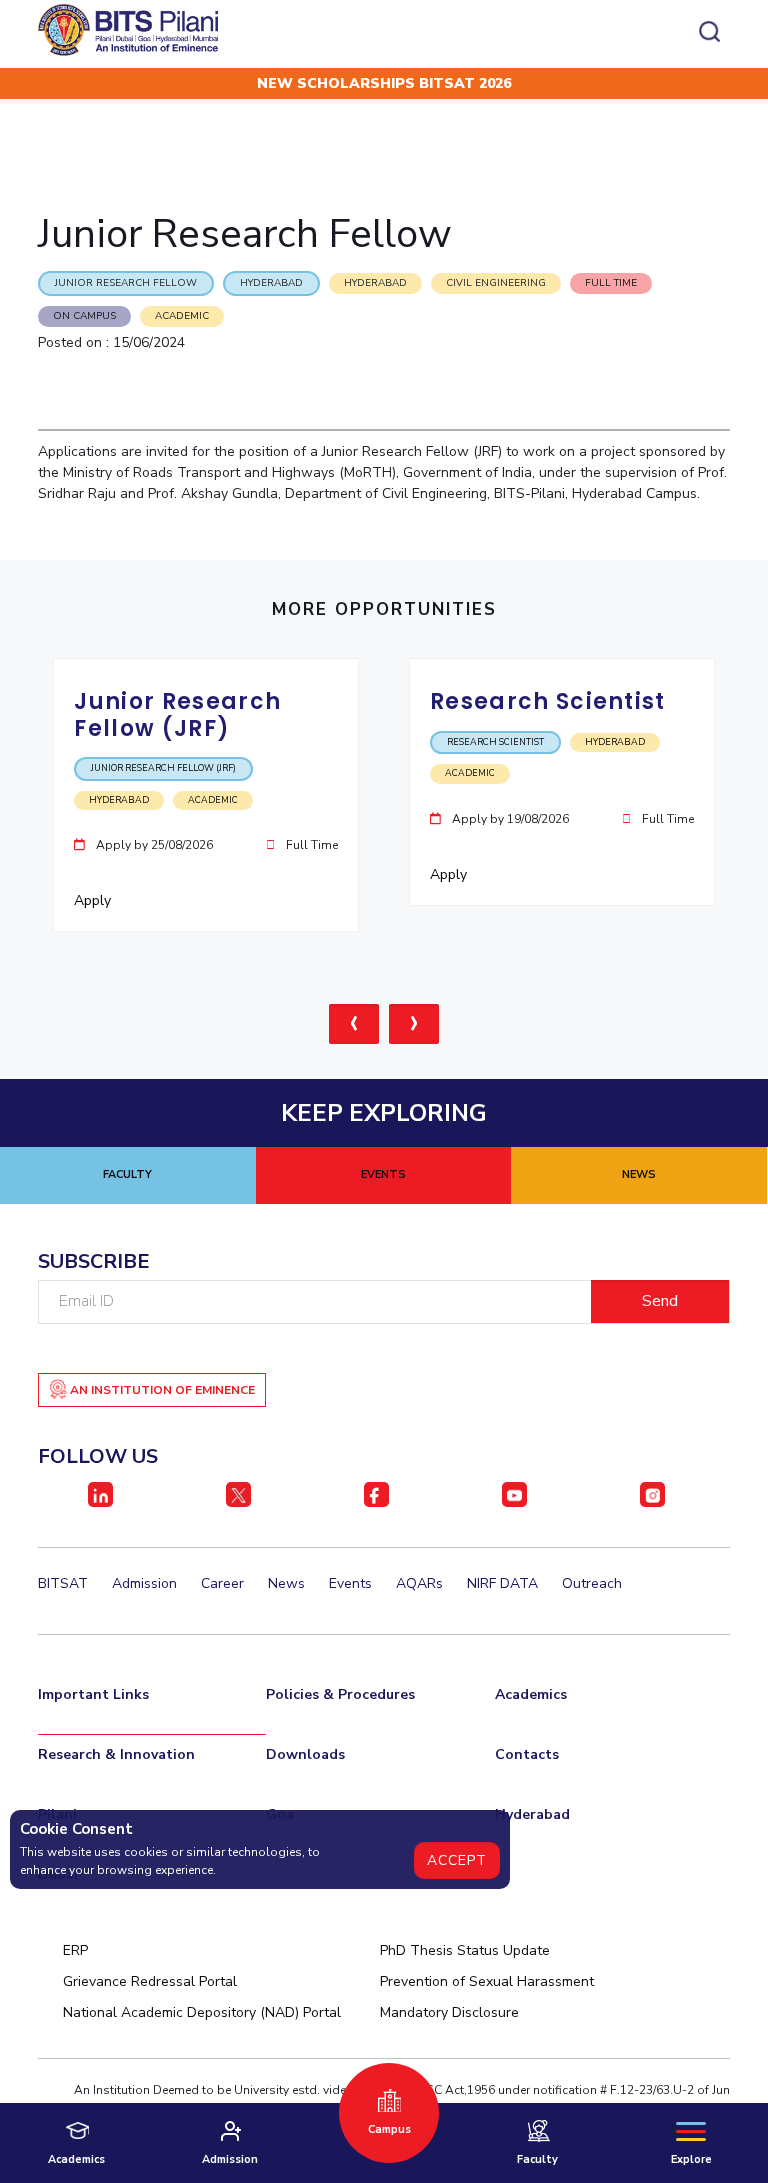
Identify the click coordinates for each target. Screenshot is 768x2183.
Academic (182, 316)
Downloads (305, 1754)
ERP (75, 1950)
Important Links (93, 1694)
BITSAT (63, 1583)
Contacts (527, 1754)
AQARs (419, 1583)
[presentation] (354, 1024)
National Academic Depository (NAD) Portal (202, 2012)
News (286, 1583)
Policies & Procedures (340, 1694)
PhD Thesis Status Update (465, 1950)
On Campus (84, 316)
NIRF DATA (502, 1583)
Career (222, 1583)
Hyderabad (532, 1814)
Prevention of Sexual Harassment (487, 1981)
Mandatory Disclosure (449, 2012)
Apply (94, 900)
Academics (531, 1694)
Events (350, 1583)
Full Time (611, 283)
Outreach (592, 1583)
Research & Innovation (116, 1754)
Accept (457, 1860)
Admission (144, 1583)
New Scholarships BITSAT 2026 (384, 83)
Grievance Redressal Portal (150, 1981)
